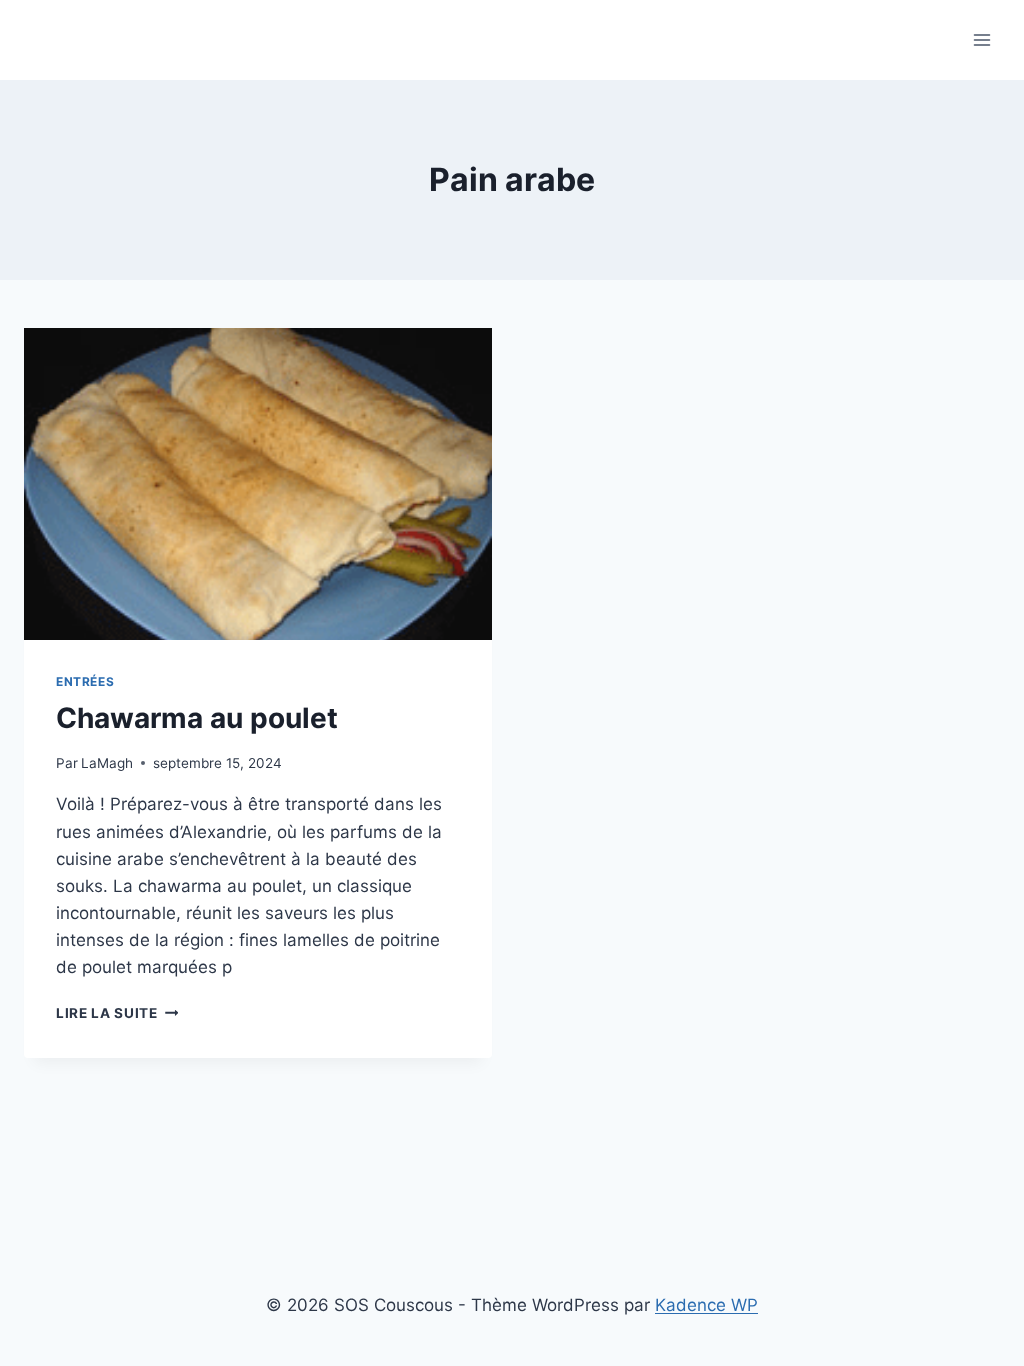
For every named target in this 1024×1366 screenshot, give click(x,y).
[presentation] (258, 484)
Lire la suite (117, 1013)
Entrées (85, 681)
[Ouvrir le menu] (981, 39)
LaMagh (107, 763)
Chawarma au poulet (197, 718)
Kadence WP (706, 1305)
